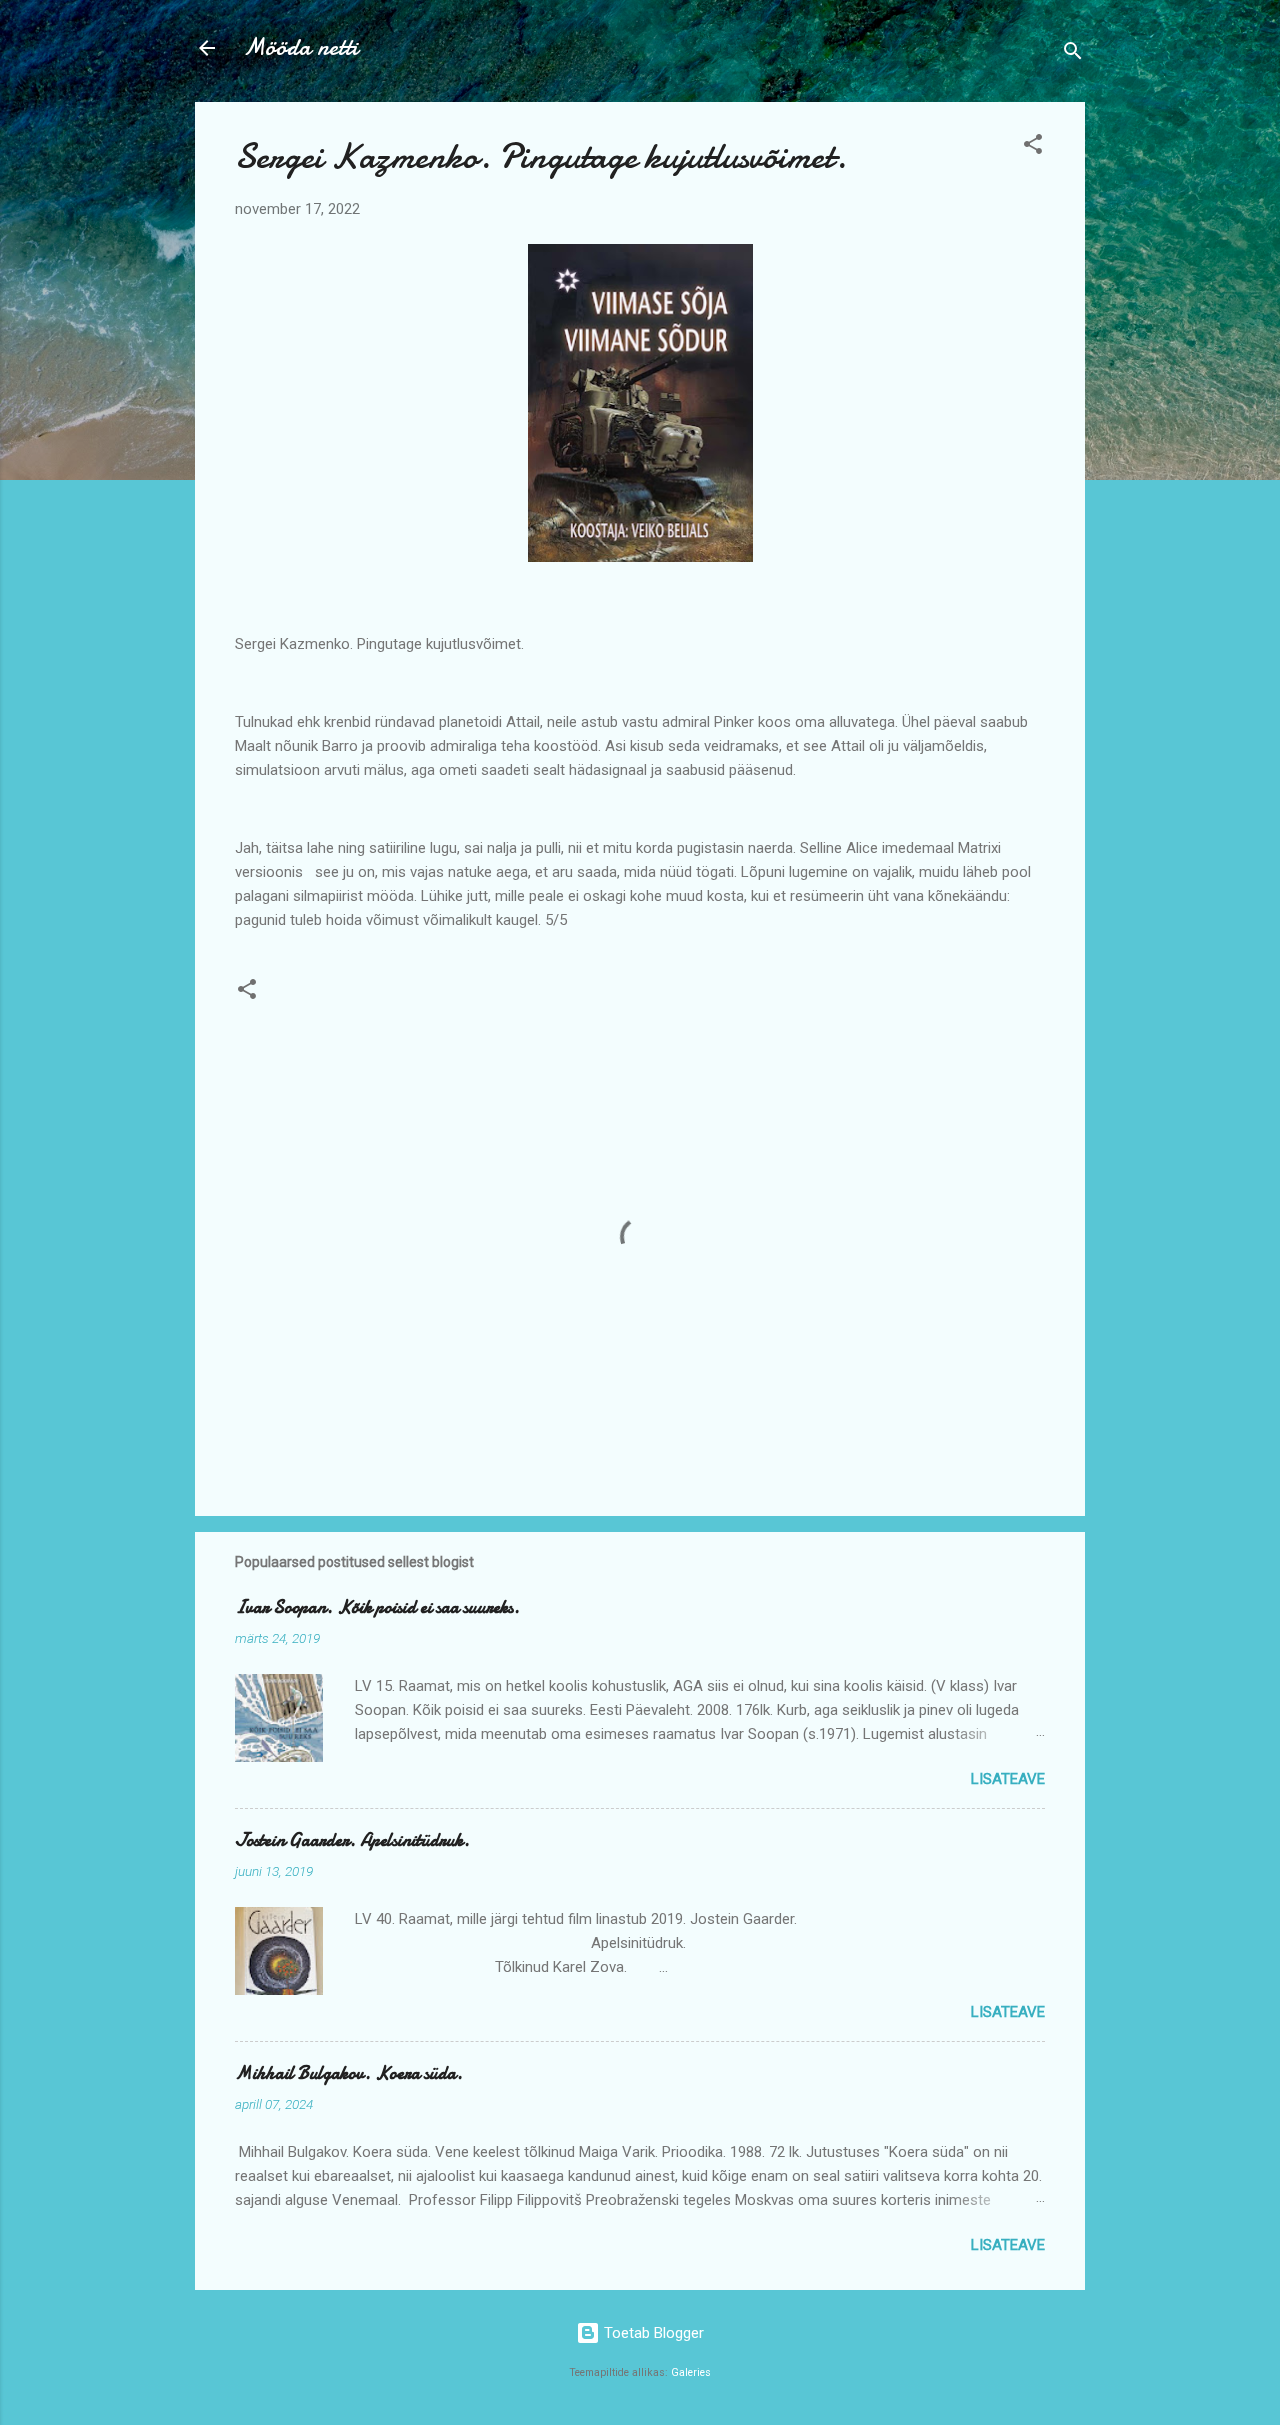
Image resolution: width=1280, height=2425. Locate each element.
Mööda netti (300, 47)
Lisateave (1008, 1779)
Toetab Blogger (652, 2333)
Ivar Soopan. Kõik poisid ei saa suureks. (377, 1607)
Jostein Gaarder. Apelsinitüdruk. (352, 1840)
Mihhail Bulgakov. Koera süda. (349, 2073)
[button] (1033, 147)
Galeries (691, 2372)
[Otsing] (1073, 54)
